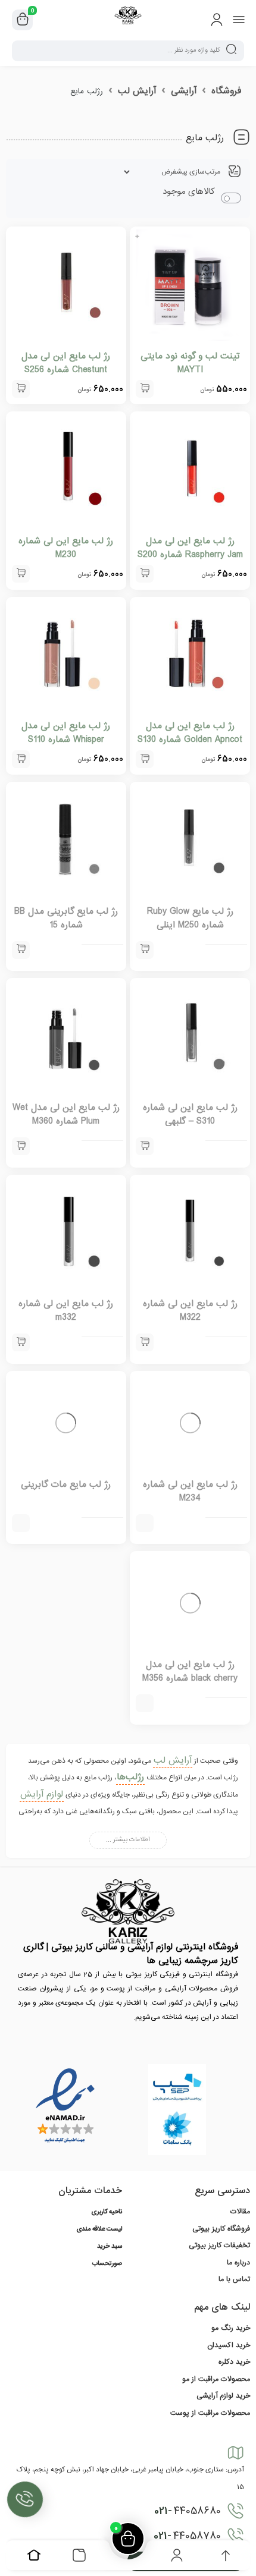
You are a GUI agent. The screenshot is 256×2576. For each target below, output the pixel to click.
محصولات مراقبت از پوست (210, 2445)
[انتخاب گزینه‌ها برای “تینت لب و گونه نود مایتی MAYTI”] (145, 389)
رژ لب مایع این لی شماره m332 (66, 1311)
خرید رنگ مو (231, 2360)
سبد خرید (110, 2279)
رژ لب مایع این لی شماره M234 (190, 1507)
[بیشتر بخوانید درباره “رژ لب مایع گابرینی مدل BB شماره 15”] (21, 950)
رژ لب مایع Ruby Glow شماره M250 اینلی (190, 918)
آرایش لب (137, 91)
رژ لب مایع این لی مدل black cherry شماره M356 (190, 1704)
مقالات (240, 2244)
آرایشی (184, 91)
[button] (21, 389)
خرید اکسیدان (229, 2377)
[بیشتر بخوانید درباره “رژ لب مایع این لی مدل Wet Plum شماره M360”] (21, 1146)
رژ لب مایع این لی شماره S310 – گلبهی (190, 1114)
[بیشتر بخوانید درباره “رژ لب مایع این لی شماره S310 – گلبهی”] (145, 1146)
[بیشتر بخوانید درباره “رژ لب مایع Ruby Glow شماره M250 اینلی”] (145, 950)
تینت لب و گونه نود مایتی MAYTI (190, 363)
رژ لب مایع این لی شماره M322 (190, 1311)
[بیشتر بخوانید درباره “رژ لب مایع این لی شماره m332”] (21, 1342)
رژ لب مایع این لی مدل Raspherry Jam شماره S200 (190, 548)
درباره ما (238, 2294)
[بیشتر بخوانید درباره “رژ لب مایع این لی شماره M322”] (145, 1342)
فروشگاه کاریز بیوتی (221, 2260)
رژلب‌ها (130, 1809)
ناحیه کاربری (107, 2244)
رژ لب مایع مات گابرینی (66, 1501)
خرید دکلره (234, 2394)
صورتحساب (107, 2296)
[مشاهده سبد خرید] (23, 20)
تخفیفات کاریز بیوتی (219, 2278)
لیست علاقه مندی (99, 2262)
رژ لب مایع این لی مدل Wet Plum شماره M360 (66, 1114)
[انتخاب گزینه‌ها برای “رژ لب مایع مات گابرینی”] (21, 1539)
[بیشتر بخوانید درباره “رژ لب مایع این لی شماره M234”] (145, 1539)
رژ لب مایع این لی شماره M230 (66, 548)
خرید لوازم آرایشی (223, 2428)
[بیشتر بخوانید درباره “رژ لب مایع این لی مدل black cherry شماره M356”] (145, 1735)
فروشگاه (226, 91)
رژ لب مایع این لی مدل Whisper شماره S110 (66, 733)
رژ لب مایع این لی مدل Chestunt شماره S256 (66, 363)
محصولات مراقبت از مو (216, 2411)
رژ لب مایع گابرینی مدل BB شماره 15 (66, 918)
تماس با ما (234, 2311)
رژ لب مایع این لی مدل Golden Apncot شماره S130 (190, 733)
